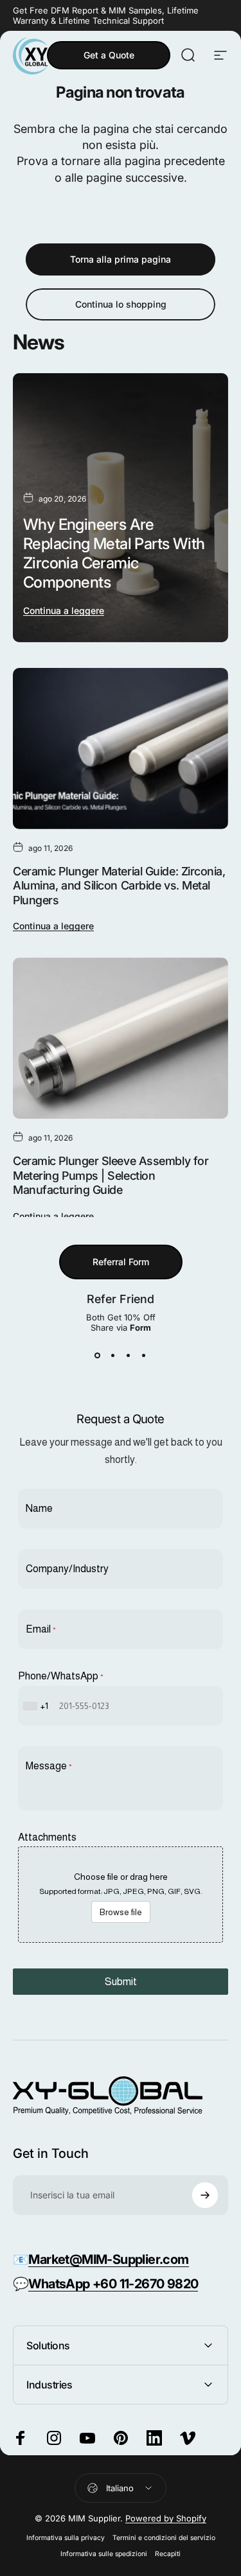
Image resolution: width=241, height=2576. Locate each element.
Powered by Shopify (166, 2518)
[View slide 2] (113, 1356)
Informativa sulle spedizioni (104, 2554)
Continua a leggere (64, 610)
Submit (121, 1982)
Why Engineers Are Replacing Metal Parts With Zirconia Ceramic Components (114, 553)
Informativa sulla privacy (66, 2538)
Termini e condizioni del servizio (164, 2538)
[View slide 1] (98, 1356)
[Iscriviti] (205, 2195)
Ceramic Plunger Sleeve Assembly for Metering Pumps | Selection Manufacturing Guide (111, 1175)
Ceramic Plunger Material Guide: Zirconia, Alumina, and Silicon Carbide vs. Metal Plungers (119, 886)
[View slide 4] (144, 1356)
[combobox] (37, 1706)
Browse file (121, 1912)
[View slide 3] (129, 1356)
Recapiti (168, 2554)
